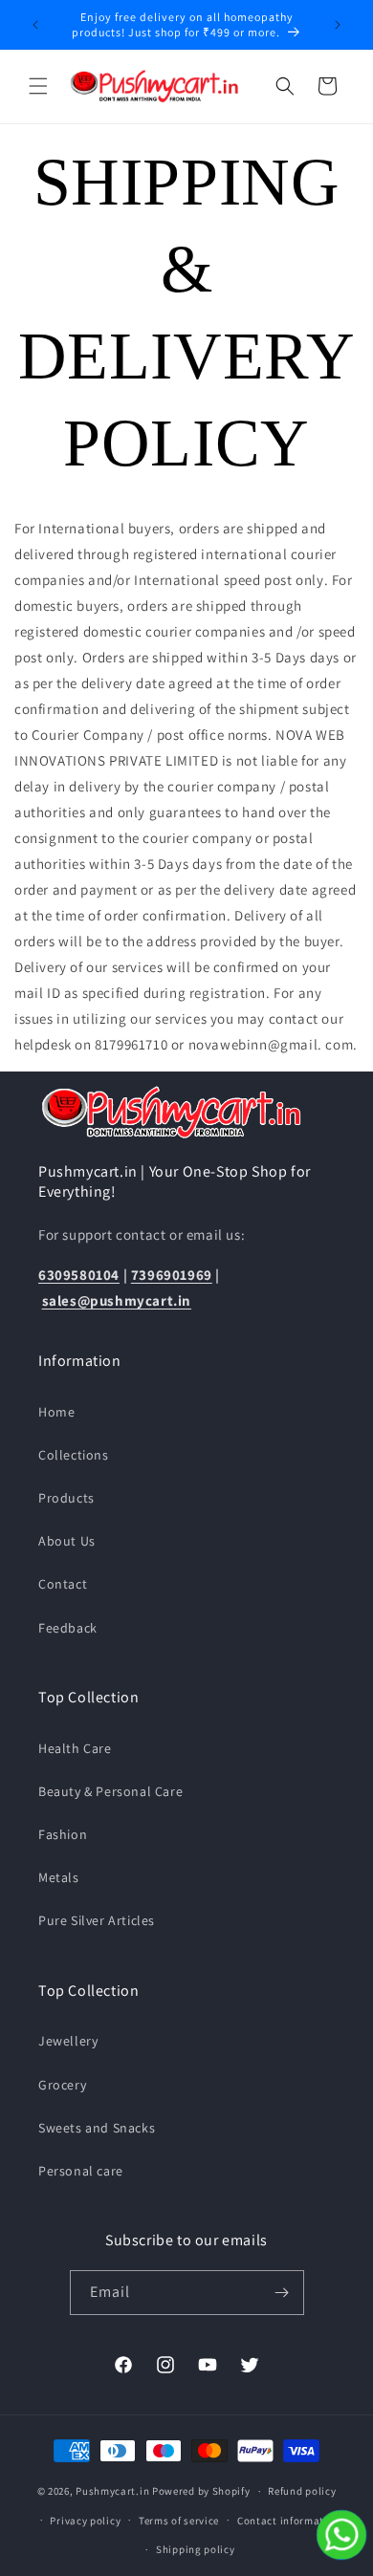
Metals (59, 1877)
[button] (38, 86)
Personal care (81, 2171)
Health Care (75, 1748)
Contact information (289, 2521)
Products (66, 1498)
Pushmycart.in (112, 2491)
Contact (63, 1584)
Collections (74, 1455)
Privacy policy (85, 2521)
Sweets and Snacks (97, 2128)
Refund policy (302, 2491)
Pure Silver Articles (97, 1920)
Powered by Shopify (201, 2491)
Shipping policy (196, 2549)
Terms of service (179, 2521)
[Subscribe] (282, 2293)
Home (56, 1412)
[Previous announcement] (35, 25)
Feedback (68, 1628)
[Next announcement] (338, 25)
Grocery (62, 2085)
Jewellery (68, 2041)
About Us (67, 1541)
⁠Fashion (63, 1834)
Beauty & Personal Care (110, 1791)
